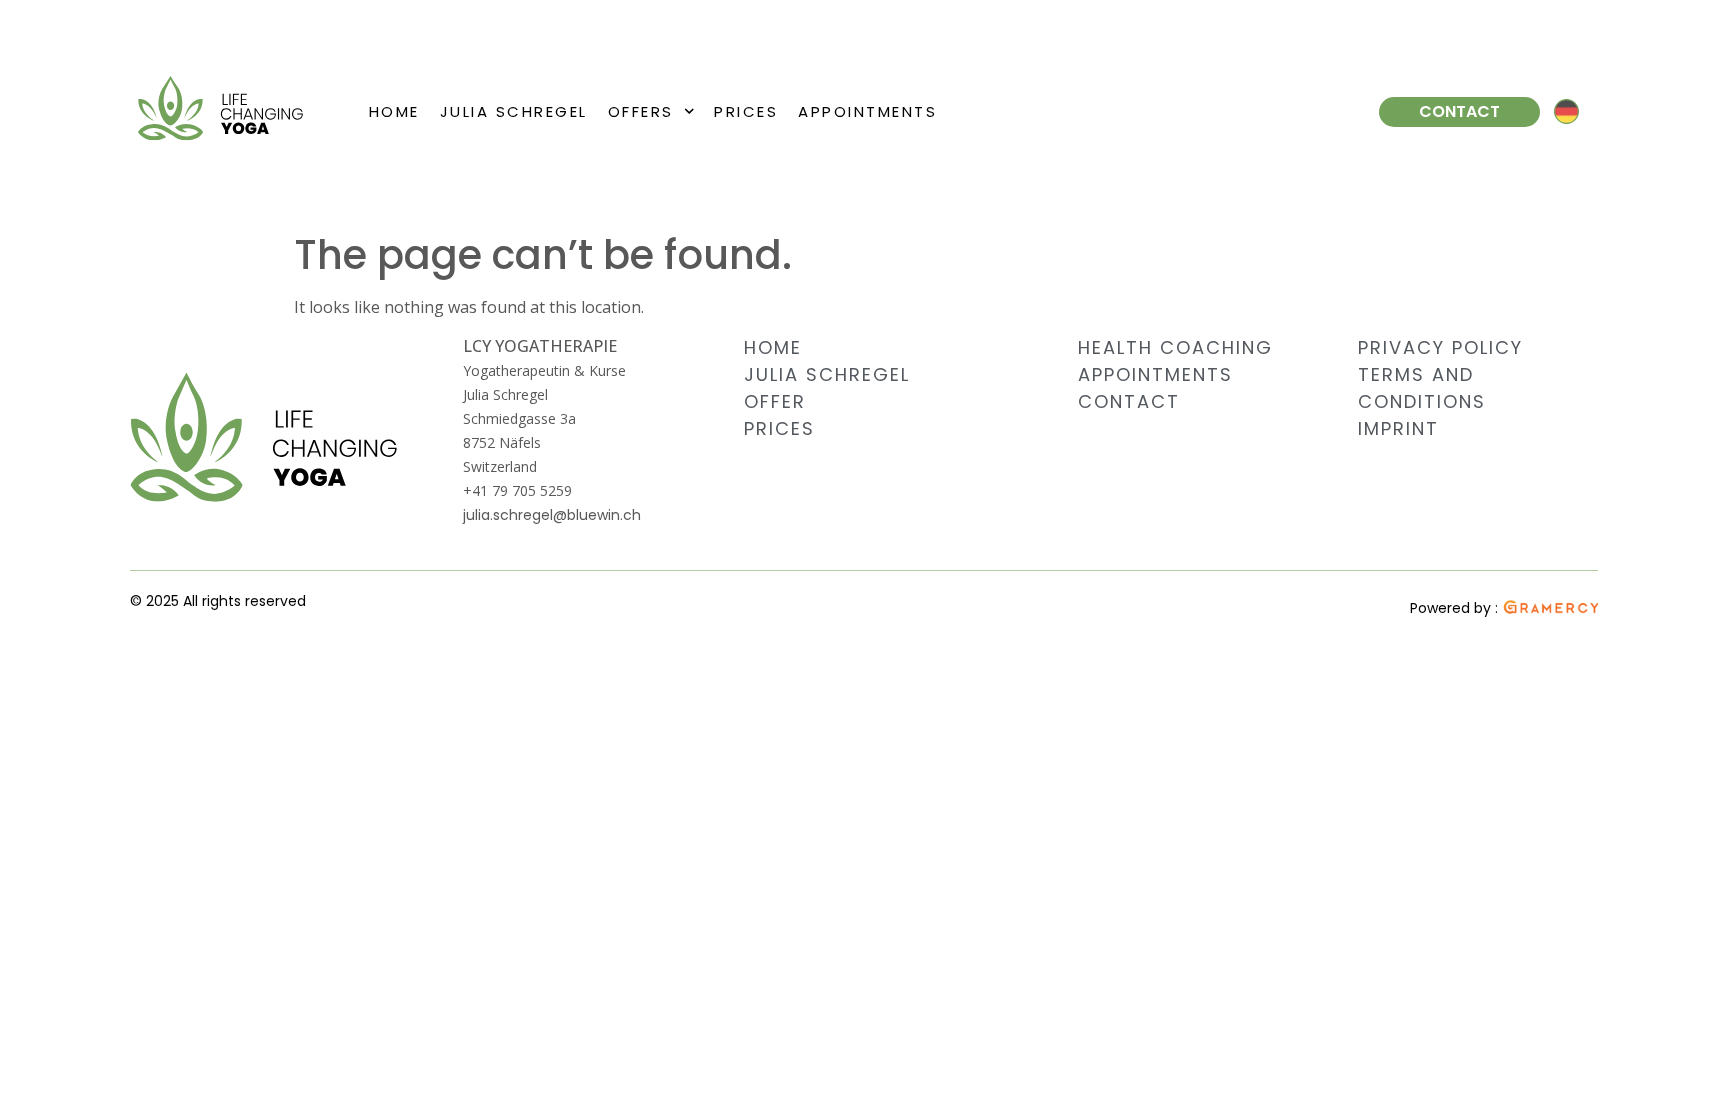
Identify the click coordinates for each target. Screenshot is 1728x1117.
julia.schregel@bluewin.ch (552, 515)
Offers (641, 111)
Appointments (867, 111)
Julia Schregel (514, 111)
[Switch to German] (1566, 112)
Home (394, 111)
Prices (746, 111)
